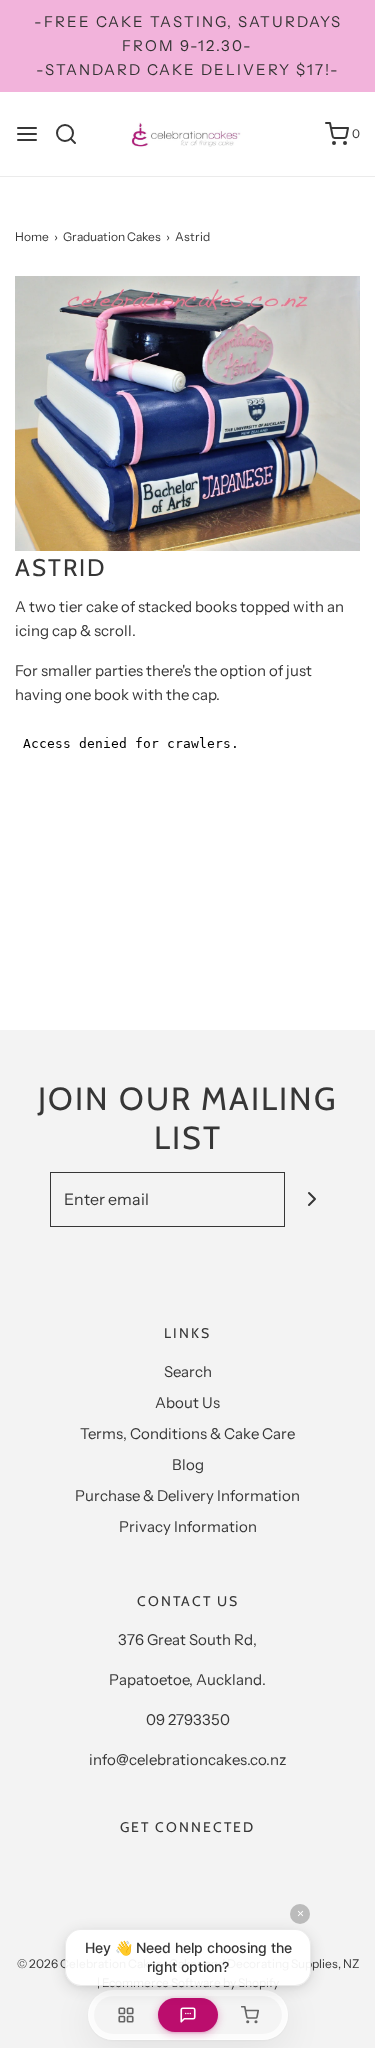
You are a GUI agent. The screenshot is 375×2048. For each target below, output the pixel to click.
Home (32, 236)
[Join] (312, 1199)
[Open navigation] (27, 134)
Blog (188, 1464)
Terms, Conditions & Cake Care (187, 1433)
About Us (187, 1402)
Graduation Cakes (112, 236)
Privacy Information (188, 1526)
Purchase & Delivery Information (187, 1495)
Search (188, 1371)
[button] (187, 413)
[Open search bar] (73, 134)
